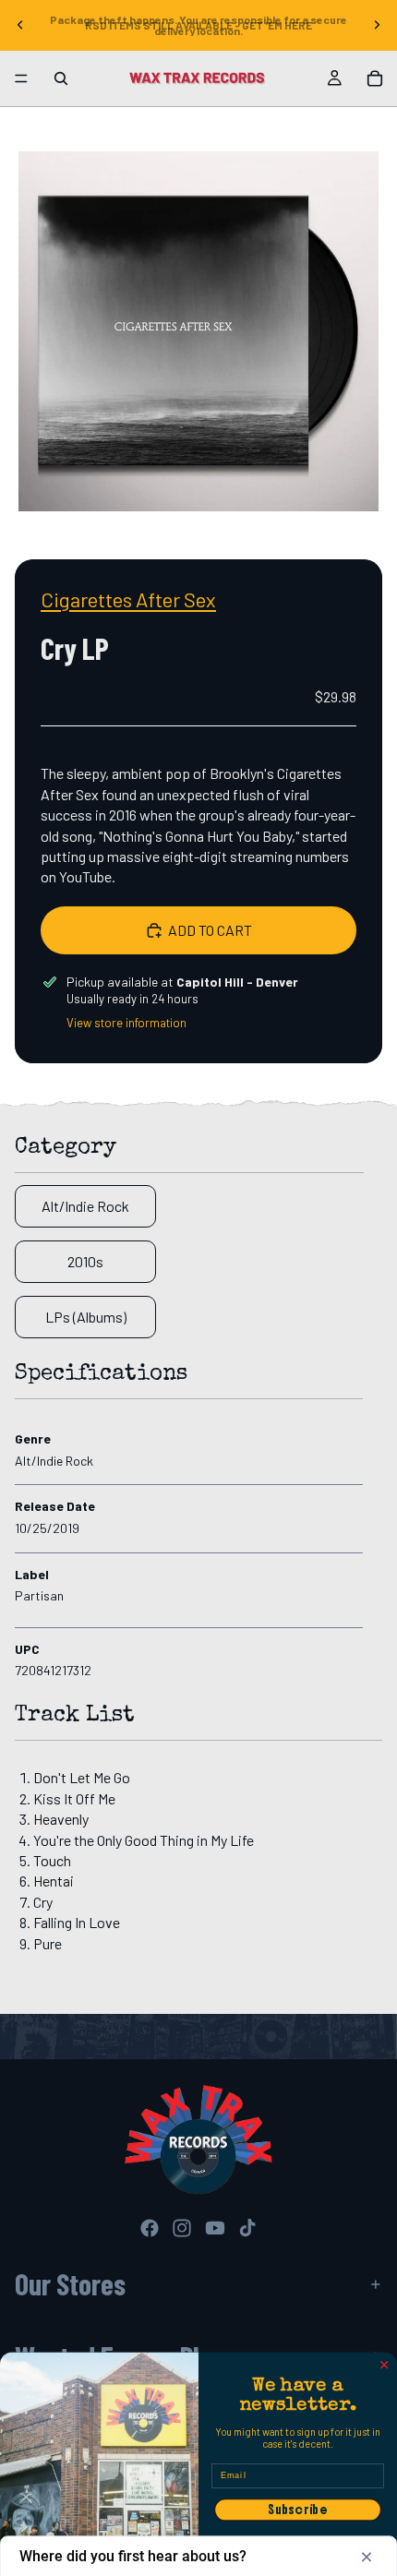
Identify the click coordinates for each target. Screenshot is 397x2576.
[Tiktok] (247, 2228)
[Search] (61, 78)
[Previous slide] (20, 25)
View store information (126, 1023)
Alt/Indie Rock (85, 1206)
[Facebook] (150, 2228)
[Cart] (375, 78)
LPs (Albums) (86, 1317)
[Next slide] (377, 25)
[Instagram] (182, 2228)
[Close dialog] (385, 2365)
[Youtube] (215, 2228)
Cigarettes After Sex (128, 599)
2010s (85, 1261)
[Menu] (21, 78)
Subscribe (298, 2510)
